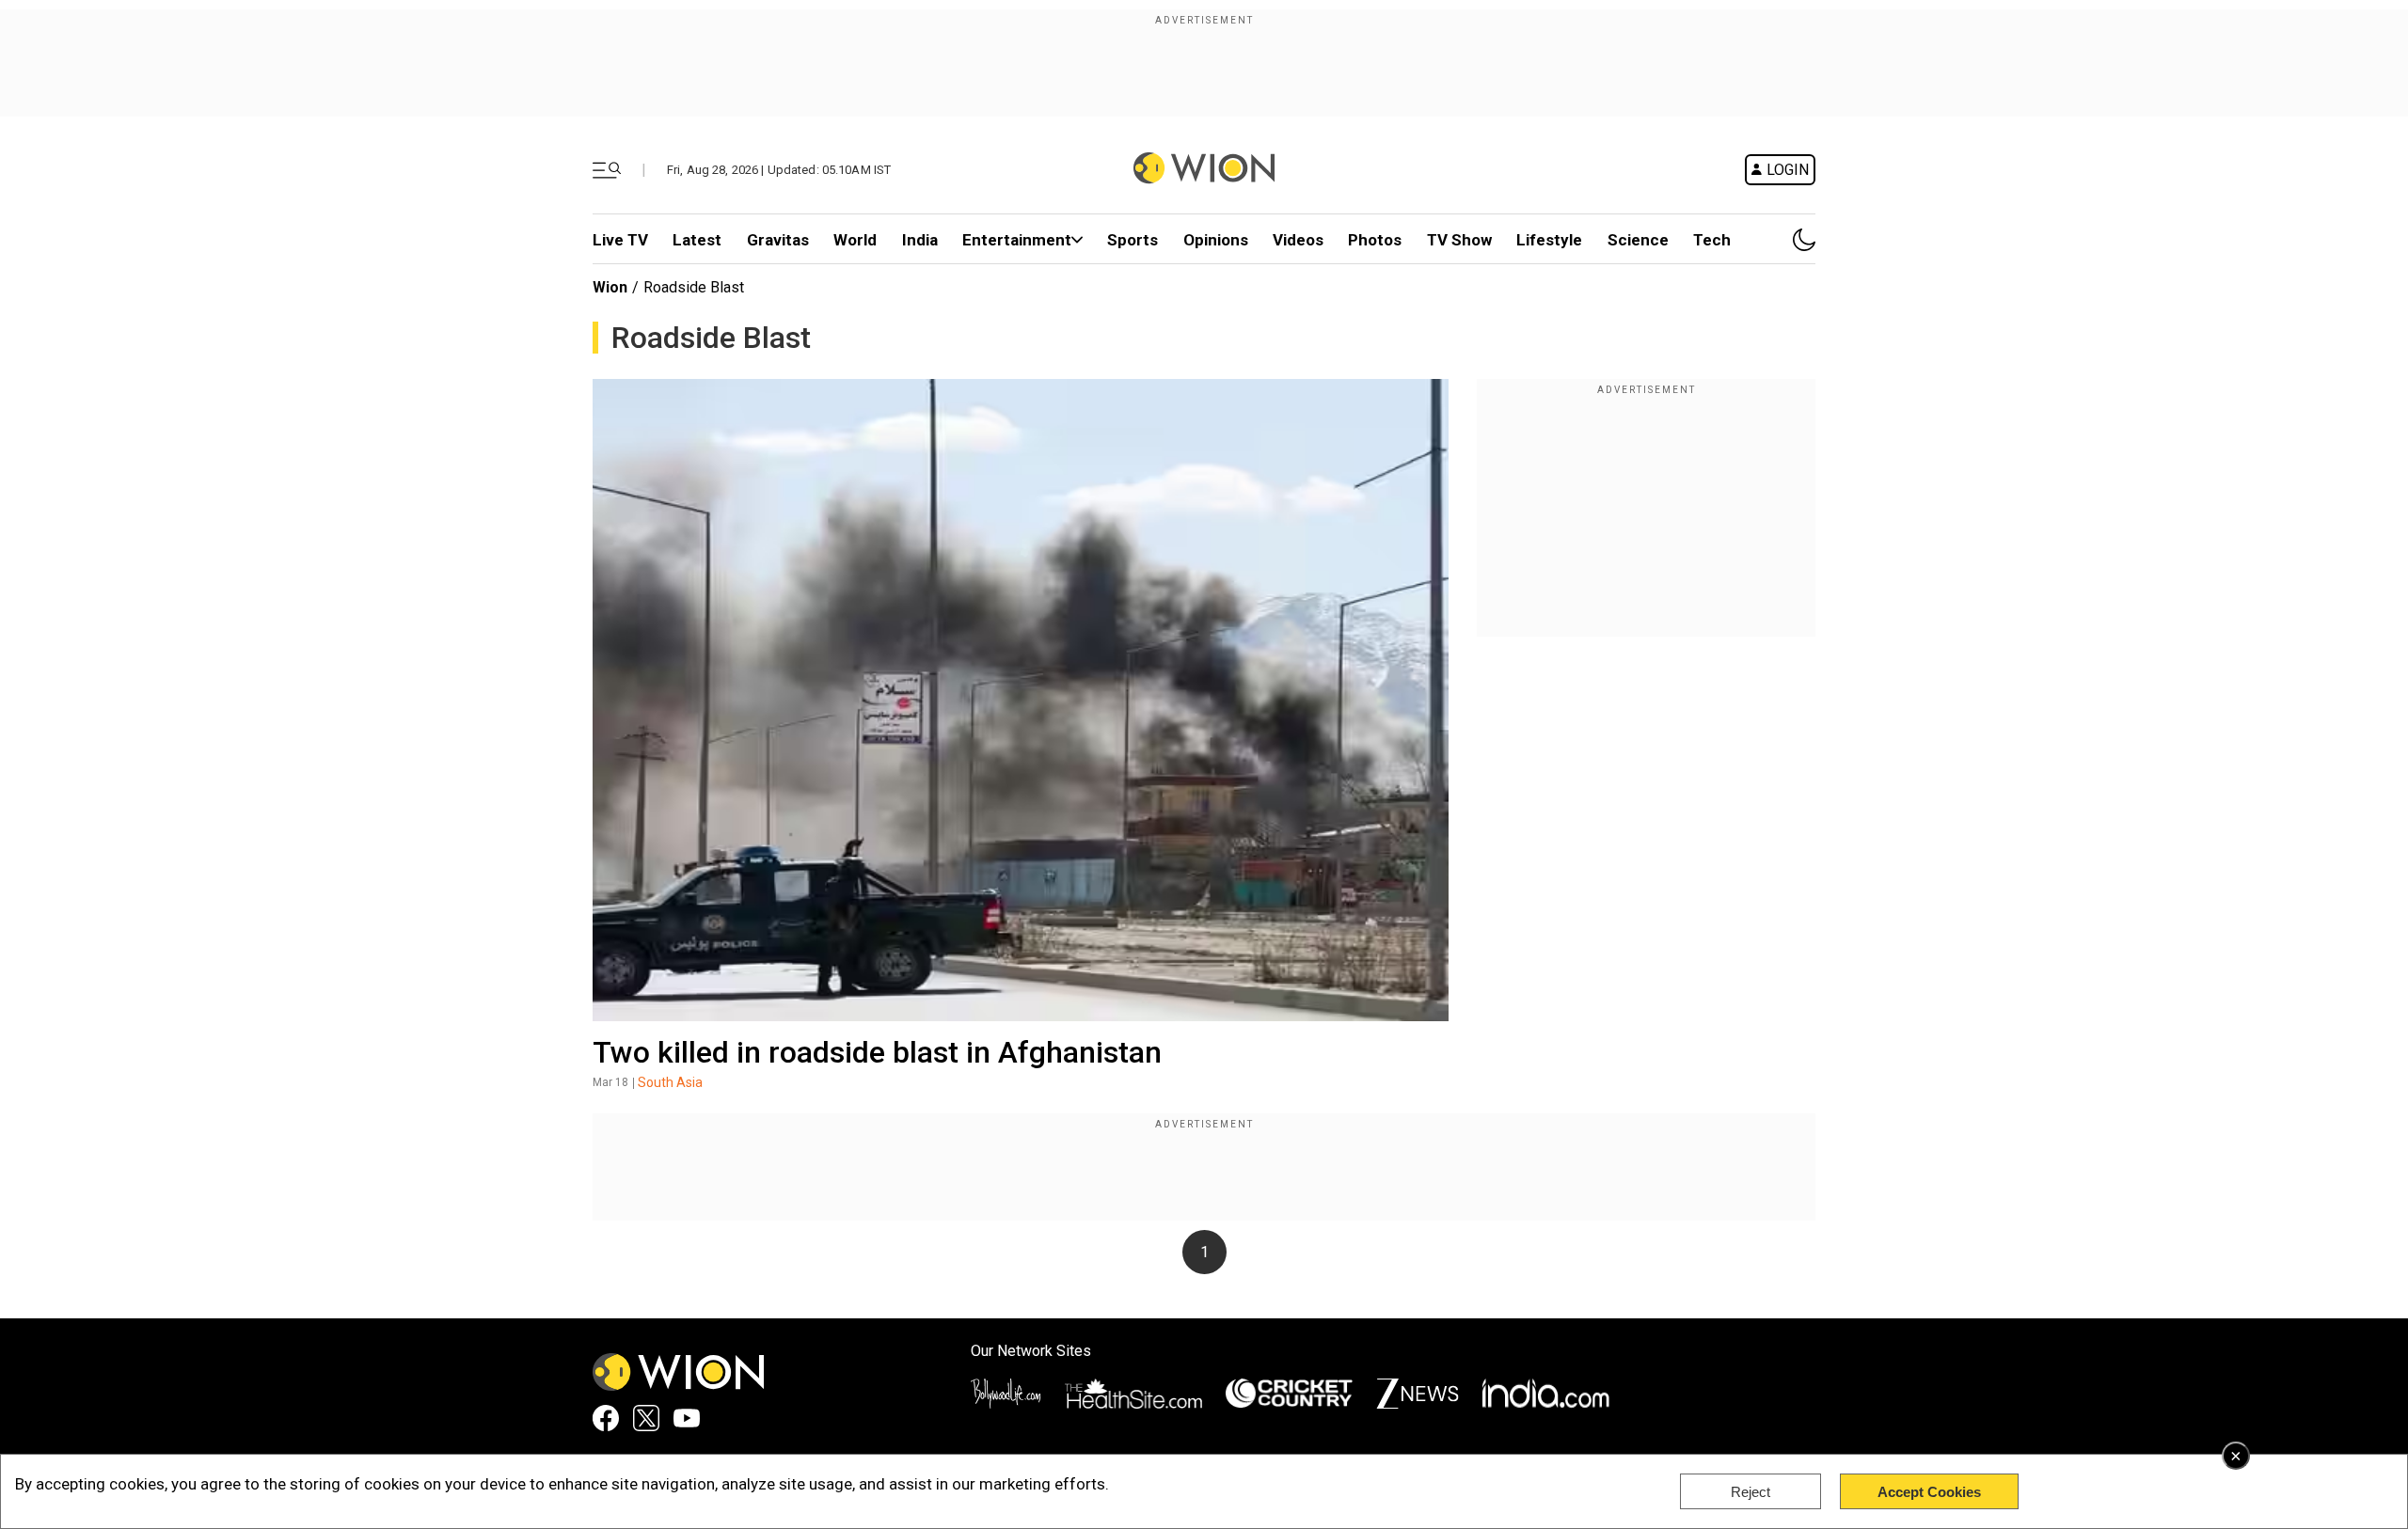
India (920, 240)
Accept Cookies (1929, 1492)
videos (1298, 240)
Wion (610, 287)
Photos (1375, 240)
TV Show (1459, 240)
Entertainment (1017, 240)
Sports (1133, 240)
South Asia (670, 1082)
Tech (1712, 240)
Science (1638, 240)
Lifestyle (1549, 240)
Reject (1751, 1492)
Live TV (620, 240)
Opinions (1216, 240)
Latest (697, 240)
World (855, 240)
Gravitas (778, 240)
